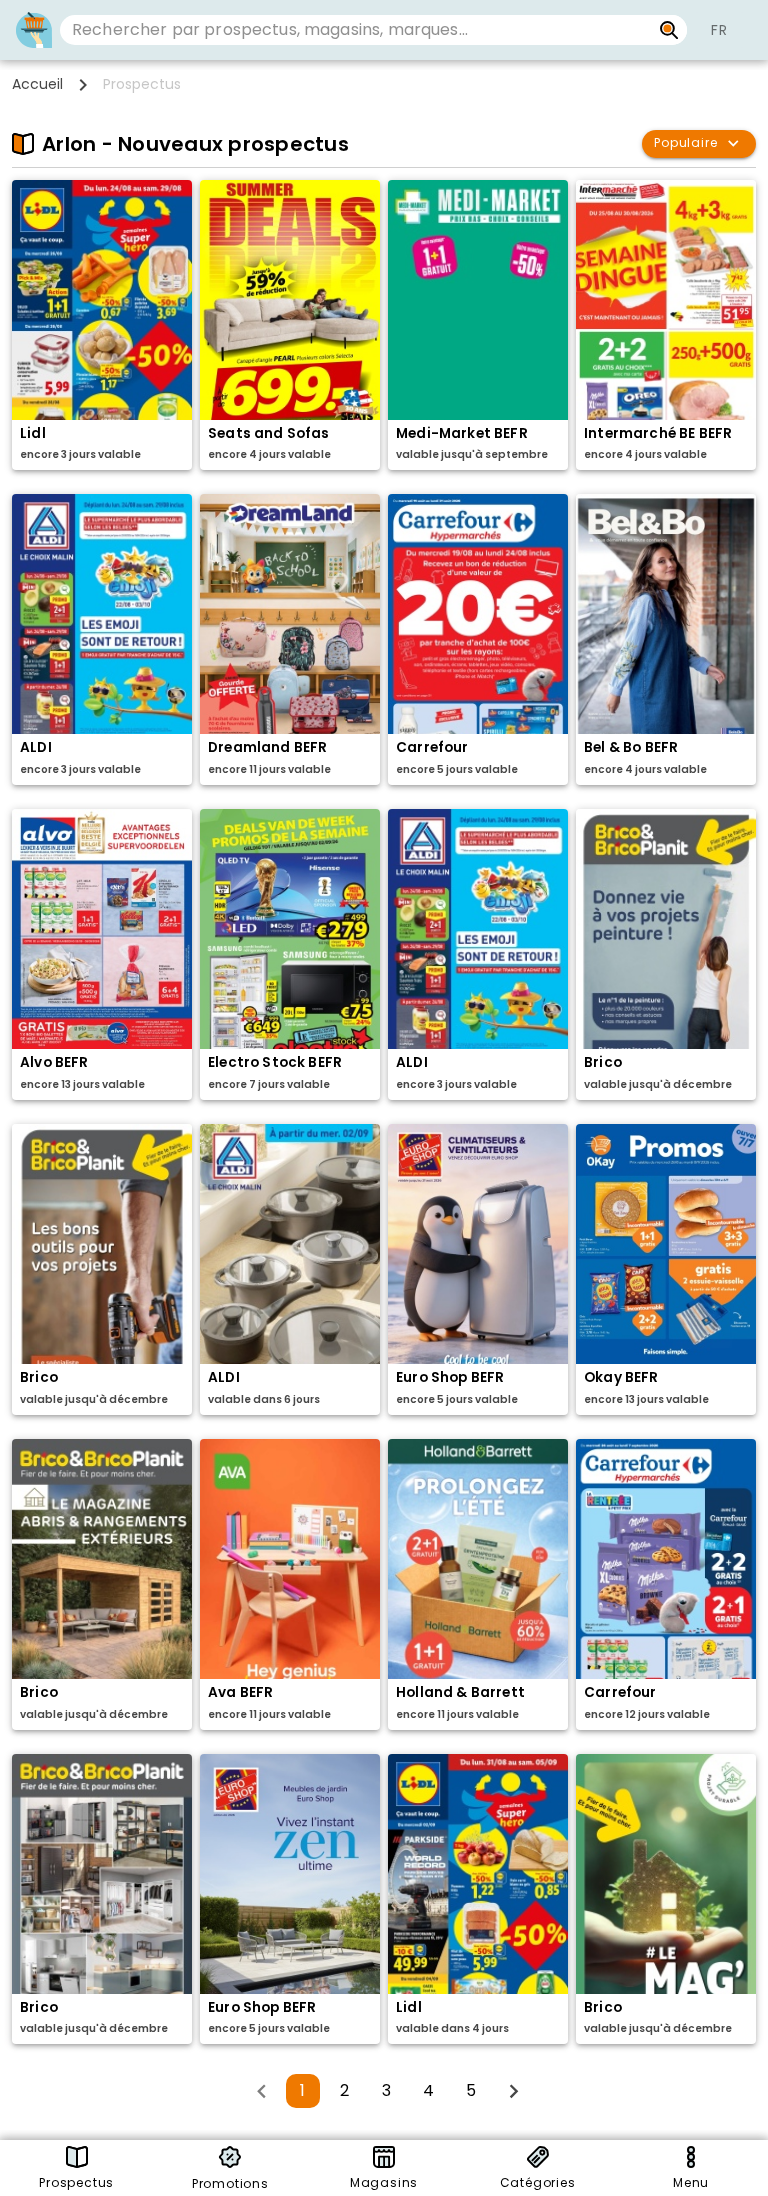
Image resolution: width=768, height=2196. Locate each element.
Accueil (37, 84)
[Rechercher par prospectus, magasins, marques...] (669, 30)
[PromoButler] (34, 30)
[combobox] (355, 30)
